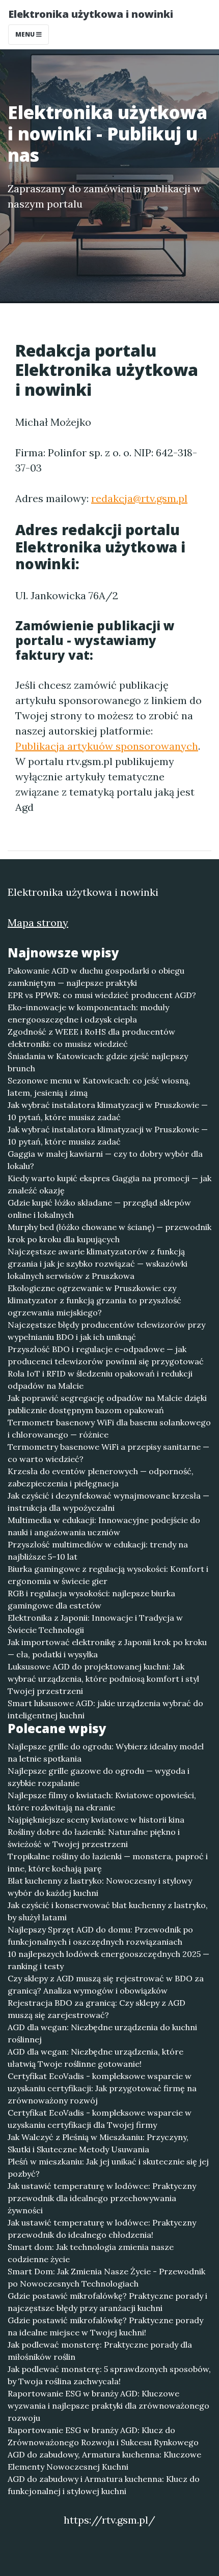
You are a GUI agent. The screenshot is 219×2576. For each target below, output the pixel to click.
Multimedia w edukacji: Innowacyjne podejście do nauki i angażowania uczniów (104, 1526)
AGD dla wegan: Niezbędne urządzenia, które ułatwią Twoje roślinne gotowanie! (95, 2058)
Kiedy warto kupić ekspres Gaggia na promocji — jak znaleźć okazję (109, 1184)
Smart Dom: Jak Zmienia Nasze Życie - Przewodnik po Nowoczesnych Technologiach (106, 2277)
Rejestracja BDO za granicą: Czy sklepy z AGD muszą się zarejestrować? (97, 2009)
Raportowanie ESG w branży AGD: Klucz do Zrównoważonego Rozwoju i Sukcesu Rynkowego (103, 2436)
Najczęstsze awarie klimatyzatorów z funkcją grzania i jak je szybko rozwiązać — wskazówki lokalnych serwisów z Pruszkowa (98, 1264)
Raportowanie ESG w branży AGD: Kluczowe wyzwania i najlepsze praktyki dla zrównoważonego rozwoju (108, 2406)
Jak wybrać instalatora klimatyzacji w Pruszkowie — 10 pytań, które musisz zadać (108, 1111)
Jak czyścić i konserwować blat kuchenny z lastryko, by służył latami (108, 1911)
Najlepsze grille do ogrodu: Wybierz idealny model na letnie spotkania (106, 1752)
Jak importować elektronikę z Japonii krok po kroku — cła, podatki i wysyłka (107, 1648)
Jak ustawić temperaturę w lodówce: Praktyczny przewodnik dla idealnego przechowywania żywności (102, 2198)
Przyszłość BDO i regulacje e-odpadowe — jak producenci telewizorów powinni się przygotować (106, 1355)
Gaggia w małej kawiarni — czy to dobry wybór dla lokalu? (105, 1160)
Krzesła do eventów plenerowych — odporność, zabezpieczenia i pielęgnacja (101, 1477)
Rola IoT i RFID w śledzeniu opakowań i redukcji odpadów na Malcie (100, 1380)
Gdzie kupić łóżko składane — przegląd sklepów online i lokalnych (99, 1209)
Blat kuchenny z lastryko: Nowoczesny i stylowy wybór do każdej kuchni (100, 1887)
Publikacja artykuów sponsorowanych (107, 746)
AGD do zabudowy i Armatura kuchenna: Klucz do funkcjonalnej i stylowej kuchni (104, 2485)
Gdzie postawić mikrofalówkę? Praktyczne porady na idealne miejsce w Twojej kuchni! (105, 2326)
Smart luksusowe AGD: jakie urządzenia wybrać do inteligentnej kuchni (105, 1709)
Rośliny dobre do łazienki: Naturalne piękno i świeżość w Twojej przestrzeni (94, 1838)
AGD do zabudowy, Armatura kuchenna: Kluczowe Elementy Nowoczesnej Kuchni (104, 2461)
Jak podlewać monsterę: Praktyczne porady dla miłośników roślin (100, 2351)
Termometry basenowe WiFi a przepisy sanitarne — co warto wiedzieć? (108, 1453)
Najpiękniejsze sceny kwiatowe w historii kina (96, 1820)
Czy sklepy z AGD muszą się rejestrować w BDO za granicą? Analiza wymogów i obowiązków (106, 1984)
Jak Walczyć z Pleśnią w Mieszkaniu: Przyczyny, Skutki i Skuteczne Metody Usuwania (98, 2143)
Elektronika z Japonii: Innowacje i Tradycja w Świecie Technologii (95, 1624)
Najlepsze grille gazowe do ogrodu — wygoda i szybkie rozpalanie (99, 1777)
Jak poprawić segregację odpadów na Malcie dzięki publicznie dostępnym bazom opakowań (107, 1404)
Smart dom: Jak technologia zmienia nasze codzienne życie (91, 2253)
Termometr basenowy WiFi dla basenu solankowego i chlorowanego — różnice (109, 1428)
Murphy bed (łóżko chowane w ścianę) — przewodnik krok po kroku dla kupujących (109, 1233)
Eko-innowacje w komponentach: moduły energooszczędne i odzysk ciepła (88, 1013)
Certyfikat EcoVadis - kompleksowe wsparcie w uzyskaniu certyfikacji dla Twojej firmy (100, 2119)
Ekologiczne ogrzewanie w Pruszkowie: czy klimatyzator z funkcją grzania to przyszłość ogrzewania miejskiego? (94, 1300)
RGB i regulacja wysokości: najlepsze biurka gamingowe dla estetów (91, 1599)
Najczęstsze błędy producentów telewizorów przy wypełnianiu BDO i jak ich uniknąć (106, 1331)
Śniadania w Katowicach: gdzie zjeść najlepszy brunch (98, 1062)
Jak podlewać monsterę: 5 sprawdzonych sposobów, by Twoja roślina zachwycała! (109, 2375)
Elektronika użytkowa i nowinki (91, 14)
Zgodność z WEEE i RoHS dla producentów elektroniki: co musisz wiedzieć (91, 1038)
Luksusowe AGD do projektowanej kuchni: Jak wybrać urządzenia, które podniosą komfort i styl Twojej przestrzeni (103, 1679)
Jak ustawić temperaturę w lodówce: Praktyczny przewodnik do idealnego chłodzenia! (102, 2229)
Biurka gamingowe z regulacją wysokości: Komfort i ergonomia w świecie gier (108, 1575)
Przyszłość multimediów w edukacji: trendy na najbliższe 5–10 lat (98, 1550)
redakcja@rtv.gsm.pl (139, 498)
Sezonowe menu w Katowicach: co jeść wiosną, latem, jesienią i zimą (99, 1087)
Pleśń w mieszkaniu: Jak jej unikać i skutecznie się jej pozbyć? (108, 2168)
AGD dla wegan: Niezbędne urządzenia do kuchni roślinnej (102, 2033)
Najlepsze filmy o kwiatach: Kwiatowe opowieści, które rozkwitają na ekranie (102, 1801)
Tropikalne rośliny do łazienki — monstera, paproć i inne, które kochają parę (108, 1862)
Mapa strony (38, 923)
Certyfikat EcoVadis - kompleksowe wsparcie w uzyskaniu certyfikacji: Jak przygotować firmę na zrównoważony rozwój (102, 2088)
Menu (26, 34)
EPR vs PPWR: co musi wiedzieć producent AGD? (102, 995)
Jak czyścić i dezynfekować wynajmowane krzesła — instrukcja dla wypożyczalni (108, 1502)
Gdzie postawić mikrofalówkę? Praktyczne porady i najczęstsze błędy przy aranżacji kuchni (107, 2302)
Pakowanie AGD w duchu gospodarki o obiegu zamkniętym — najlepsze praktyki (96, 977)
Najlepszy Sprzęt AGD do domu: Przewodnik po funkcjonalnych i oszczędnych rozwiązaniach (100, 1936)
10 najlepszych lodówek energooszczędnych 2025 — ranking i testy (108, 1960)
